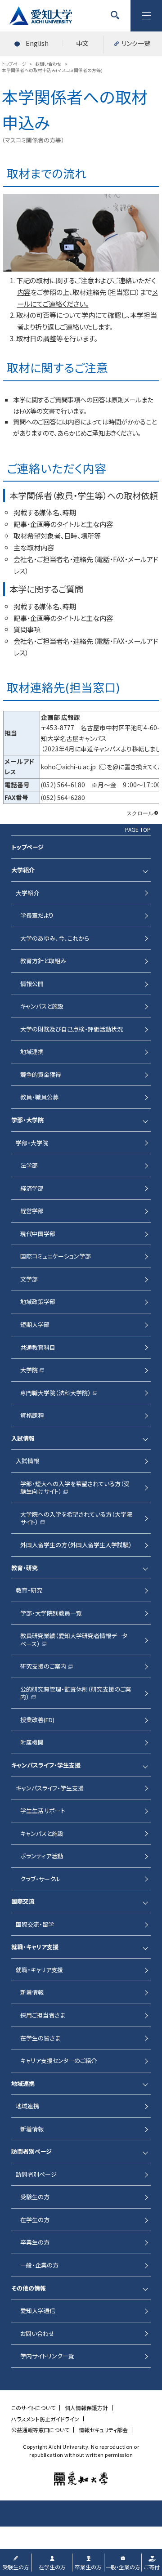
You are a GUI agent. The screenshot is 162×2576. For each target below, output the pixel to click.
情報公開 (32, 984)
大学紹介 (27, 893)
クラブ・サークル (40, 1879)
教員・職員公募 (39, 1097)
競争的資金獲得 (41, 1074)
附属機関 (32, 1742)
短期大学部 (35, 1324)
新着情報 (32, 1992)
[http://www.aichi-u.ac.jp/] (81, 2478)
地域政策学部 (38, 1301)
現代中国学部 (38, 1234)
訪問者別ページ (36, 2174)
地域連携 (32, 1051)
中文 (82, 43)
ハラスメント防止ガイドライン (45, 2419)
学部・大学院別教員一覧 (51, 1613)
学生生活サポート (43, 1810)
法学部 (29, 1165)
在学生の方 (35, 2220)
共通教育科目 (38, 1347)
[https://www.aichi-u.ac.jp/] (40, 16)
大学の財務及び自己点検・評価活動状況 (72, 1029)
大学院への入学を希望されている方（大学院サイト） (76, 1518)
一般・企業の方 (39, 2265)
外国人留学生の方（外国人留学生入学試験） (76, 1545)
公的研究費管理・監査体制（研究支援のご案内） (76, 1693)
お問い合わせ (37, 2333)
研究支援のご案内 (43, 1666)
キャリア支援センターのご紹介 (58, 2060)
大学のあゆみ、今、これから (55, 938)
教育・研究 (29, 1590)
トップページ (27, 847)
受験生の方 (35, 2197)
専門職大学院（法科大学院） (56, 1393)
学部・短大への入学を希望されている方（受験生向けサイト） (75, 1488)
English (37, 43)
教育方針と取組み (43, 961)
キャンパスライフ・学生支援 (50, 1788)
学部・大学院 (32, 1143)
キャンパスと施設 (42, 1006)
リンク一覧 (136, 43)
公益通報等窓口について (40, 2430)
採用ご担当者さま (43, 2015)
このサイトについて (33, 2408)
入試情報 (27, 1461)
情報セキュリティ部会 (103, 2430)
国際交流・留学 (35, 1924)
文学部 (29, 1279)
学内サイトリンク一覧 (47, 2356)
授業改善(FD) (37, 1720)
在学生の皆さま (40, 2038)
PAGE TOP (138, 830)
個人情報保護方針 (86, 2408)
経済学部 (32, 1188)
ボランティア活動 (42, 1856)
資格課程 (32, 1415)
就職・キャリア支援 (39, 1970)
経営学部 (32, 1211)
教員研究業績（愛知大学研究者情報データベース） (74, 1640)
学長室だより (37, 915)
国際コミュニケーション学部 (56, 1256)
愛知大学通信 (38, 2310)
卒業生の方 (35, 2242)
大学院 (29, 1370)
